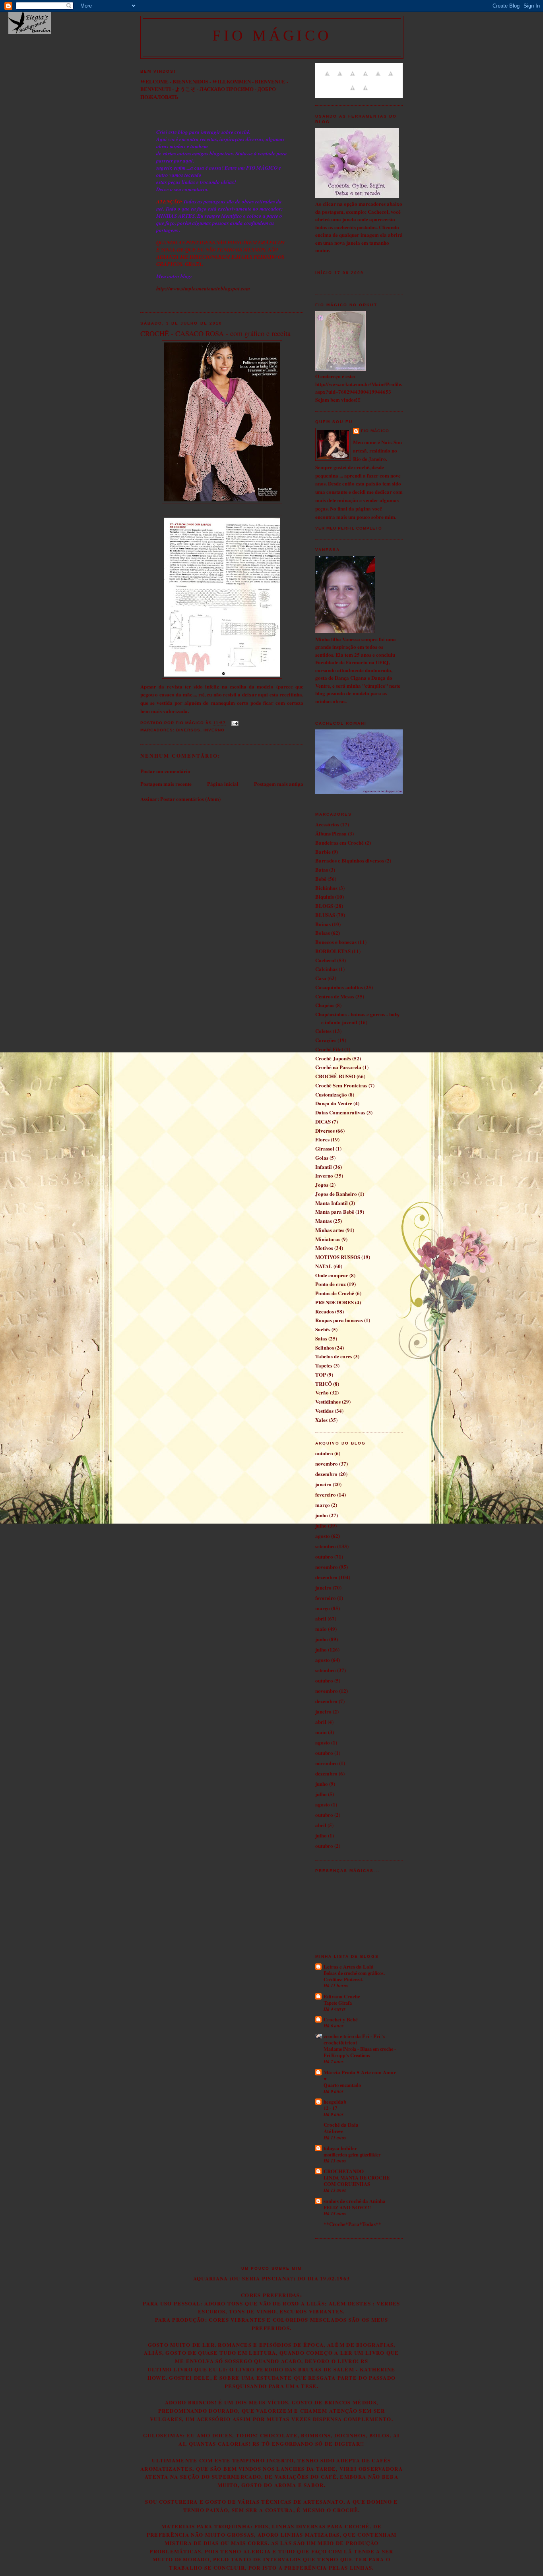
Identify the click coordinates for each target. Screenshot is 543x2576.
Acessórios (327, 824)
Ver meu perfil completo (349, 528)
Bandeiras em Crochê (339, 842)
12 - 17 (330, 2108)
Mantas (324, 1221)
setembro (326, 1546)
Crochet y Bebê (341, 2019)
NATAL (324, 1266)
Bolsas (323, 933)
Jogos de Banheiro (336, 1194)
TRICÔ (324, 1384)
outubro (324, 1453)
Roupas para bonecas (339, 1320)
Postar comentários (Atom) (190, 799)
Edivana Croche (342, 1996)
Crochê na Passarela (338, 1067)
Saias (321, 1338)
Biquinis (325, 896)
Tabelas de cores (334, 1356)
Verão (322, 1392)
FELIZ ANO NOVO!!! (347, 2207)
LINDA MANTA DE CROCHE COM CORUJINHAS (357, 2181)
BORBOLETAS (333, 951)
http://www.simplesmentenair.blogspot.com (203, 288)
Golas (322, 1157)
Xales (321, 1420)
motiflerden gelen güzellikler (352, 2154)
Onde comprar (332, 1275)
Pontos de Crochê (335, 1293)
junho (322, 1515)
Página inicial (223, 784)
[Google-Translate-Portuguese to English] (391, 78)
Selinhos (325, 1347)
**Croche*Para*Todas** (352, 2224)
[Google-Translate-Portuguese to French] (340, 78)
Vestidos (324, 1411)
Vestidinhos (328, 1401)
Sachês (323, 1329)
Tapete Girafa (338, 2003)
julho (321, 1525)
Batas (322, 869)
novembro (327, 1463)
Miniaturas (328, 1239)
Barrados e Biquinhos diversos (350, 860)
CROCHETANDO (344, 2171)
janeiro (323, 1484)
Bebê (321, 879)
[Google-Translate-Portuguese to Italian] (365, 78)
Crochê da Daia (341, 2124)
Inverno (214, 730)
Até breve (333, 2131)
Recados (325, 1311)
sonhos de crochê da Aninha (355, 2201)
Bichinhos (326, 888)
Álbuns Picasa (331, 833)
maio (321, 1629)
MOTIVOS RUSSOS (338, 1257)
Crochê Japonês (333, 1058)
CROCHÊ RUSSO (335, 1076)
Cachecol (326, 960)
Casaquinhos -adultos (339, 987)
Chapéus (325, 1005)
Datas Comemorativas (340, 1112)
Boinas (323, 924)
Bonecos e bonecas (336, 942)
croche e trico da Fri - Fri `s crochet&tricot (354, 2039)
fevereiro (326, 1494)
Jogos (322, 1185)
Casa (321, 978)
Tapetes (324, 1365)
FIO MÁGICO (272, 35)
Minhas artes (330, 1230)
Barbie (323, 852)
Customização (331, 1094)
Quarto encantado (342, 2085)
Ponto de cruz (331, 1284)
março (323, 1505)
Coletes (323, 1031)
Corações (326, 1040)
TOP (321, 1374)
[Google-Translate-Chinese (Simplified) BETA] (327, 78)
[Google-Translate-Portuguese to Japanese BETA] (378, 78)
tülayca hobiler (340, 2148)
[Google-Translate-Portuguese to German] (353, 78)
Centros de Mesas (335, 996)
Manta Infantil (332, 1203)
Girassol (325, 1148)
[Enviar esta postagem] (234, 723)
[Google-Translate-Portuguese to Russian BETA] (353, 92)
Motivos (324, 1248)
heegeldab (335, 2101)
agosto (323, 1536)
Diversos (188, 730)
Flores (322, 1139)
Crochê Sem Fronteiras (341, 1085)
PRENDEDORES (335, 1302)
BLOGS (324, 906)
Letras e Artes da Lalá (349, 1966)
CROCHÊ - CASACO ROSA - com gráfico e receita (215, 333)
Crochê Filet (329, 1049)
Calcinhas (326, 969)
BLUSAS (325, 915)
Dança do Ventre (334, 1103)
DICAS (323, 1121)
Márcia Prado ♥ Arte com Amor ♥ (360, 2075)
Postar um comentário (165, 771)
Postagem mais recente (166, 784)
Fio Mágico (375, 431)
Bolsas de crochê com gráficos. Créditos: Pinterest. (354, 1976)
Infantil (324, 1167)
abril (321, 1618)
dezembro (326, 1474)
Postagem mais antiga (279, 784)
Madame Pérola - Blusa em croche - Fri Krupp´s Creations (360, 2052)
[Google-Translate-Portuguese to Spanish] (365, 92)
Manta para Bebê (335, 1212)
